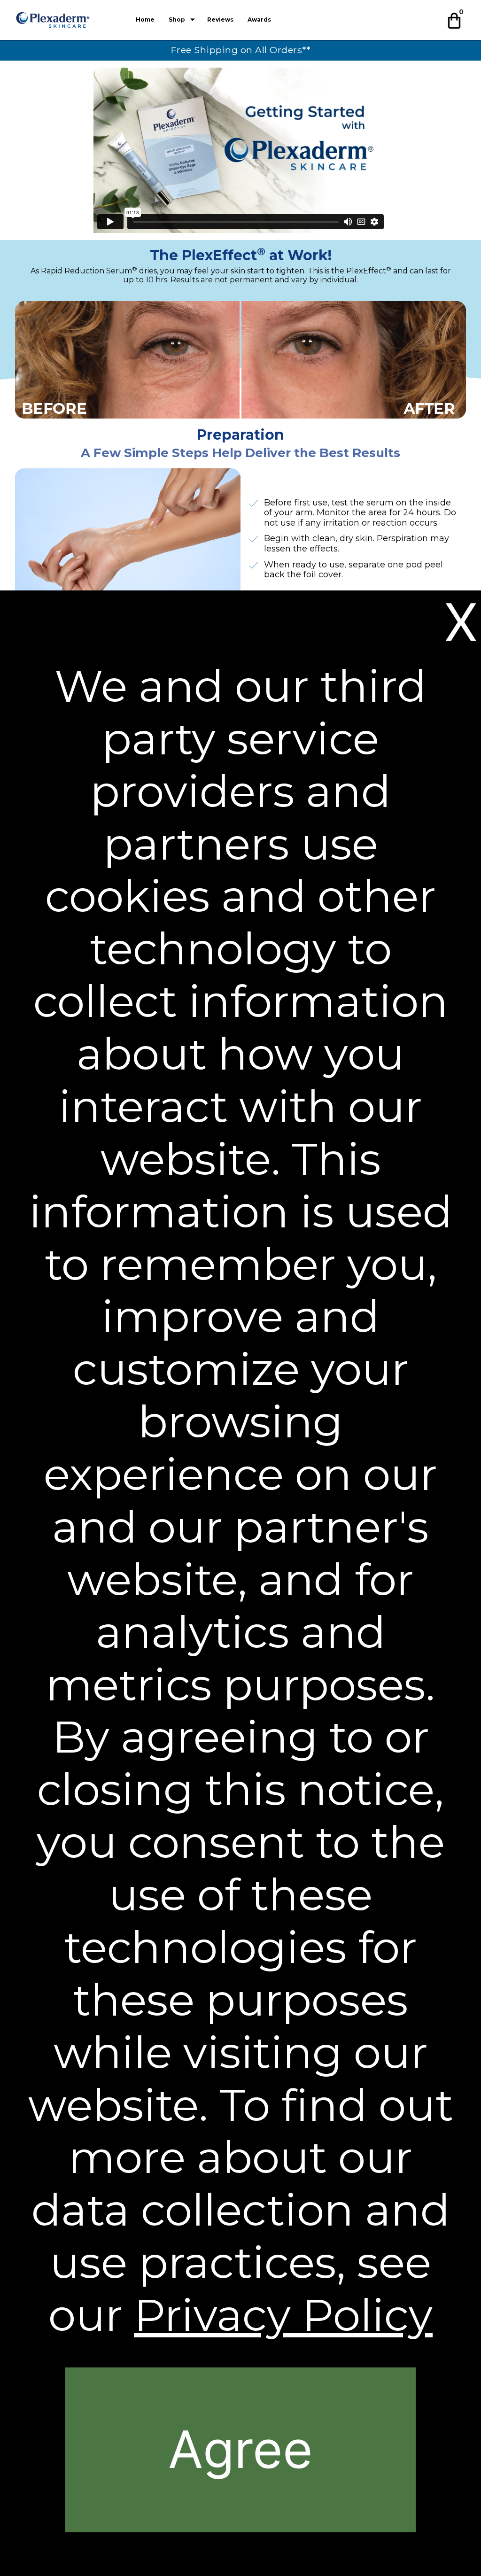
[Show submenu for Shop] (193, 20)
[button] (455, 19)
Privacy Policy (283, 2315)
